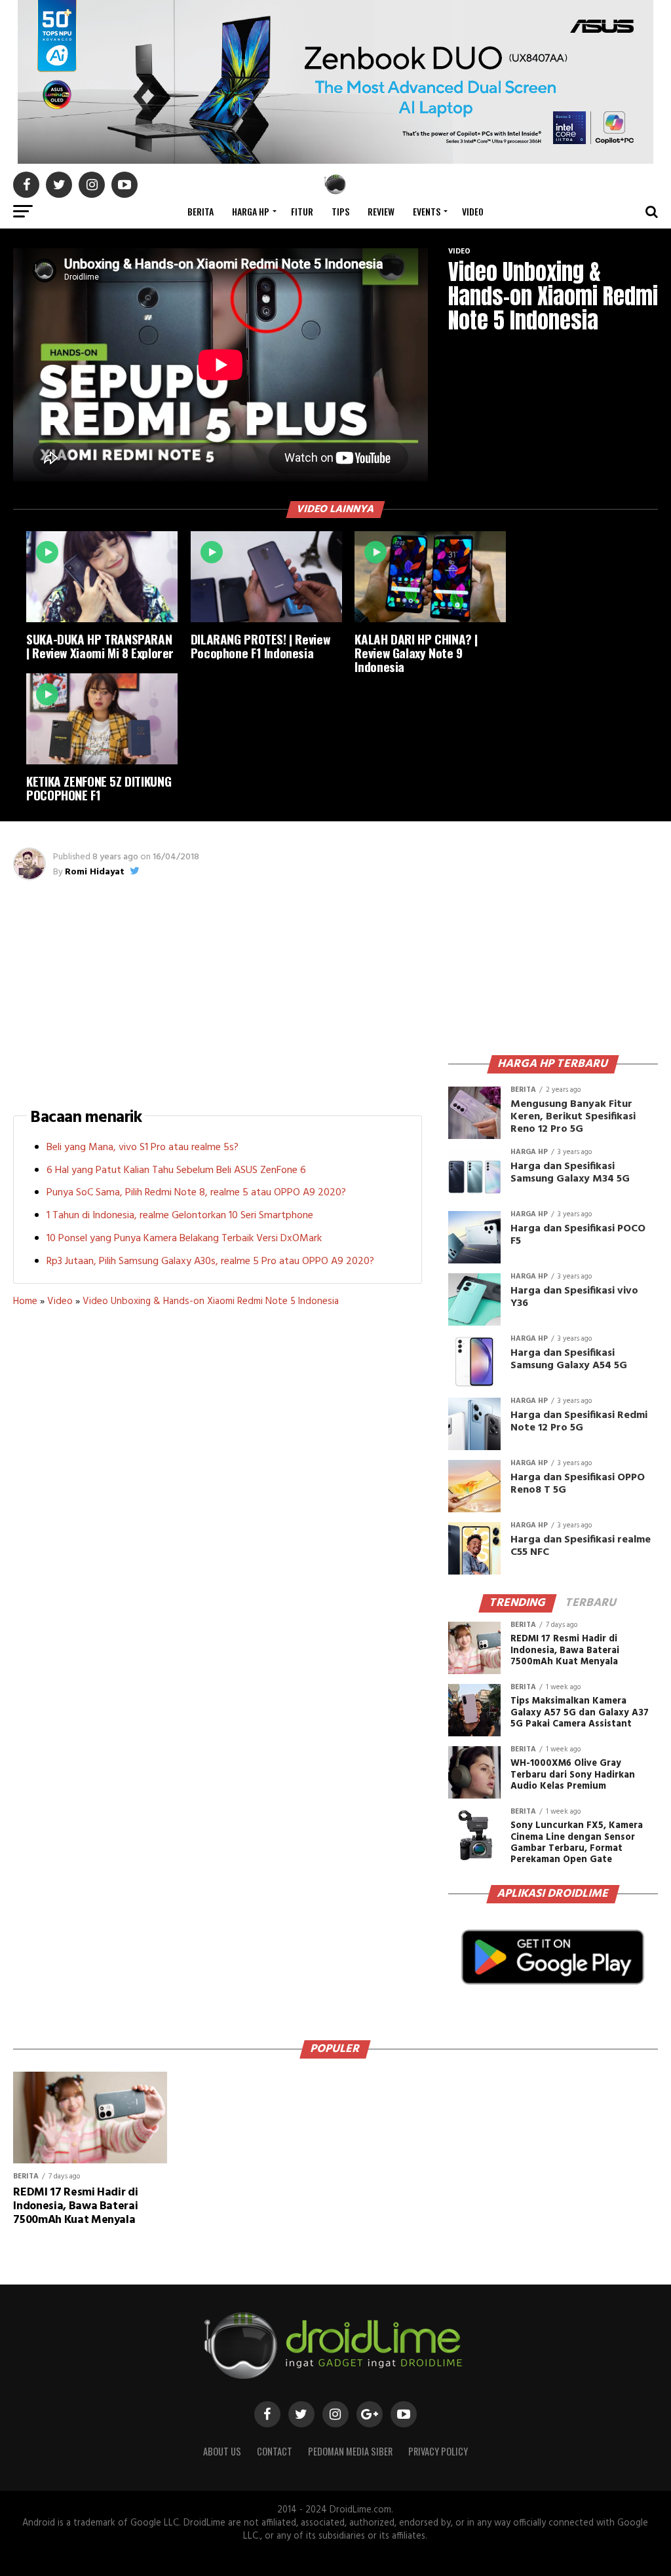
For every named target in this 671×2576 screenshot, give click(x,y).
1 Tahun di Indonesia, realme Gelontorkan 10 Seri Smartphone (180, 1216)
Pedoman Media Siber (350, 2451)
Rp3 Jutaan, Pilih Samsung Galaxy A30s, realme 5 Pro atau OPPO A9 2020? (210, 1261)
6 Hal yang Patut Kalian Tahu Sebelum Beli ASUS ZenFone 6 (176, 1170)
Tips (340, 211)
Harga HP (251, 211)
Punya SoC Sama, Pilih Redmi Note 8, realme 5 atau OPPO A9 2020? (196, 1193)
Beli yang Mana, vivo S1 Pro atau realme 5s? (143, 1148)
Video (473, 211)
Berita (201, 211)
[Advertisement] (218, 991)
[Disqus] (217, 1514)
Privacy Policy (438, 2451)
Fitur (302, 211)
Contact (275, 2451)
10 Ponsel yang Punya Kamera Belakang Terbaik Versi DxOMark (184, 1239)
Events (427, 211)
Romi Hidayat (95, 872)
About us (222, 2451)
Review (381, 211)
